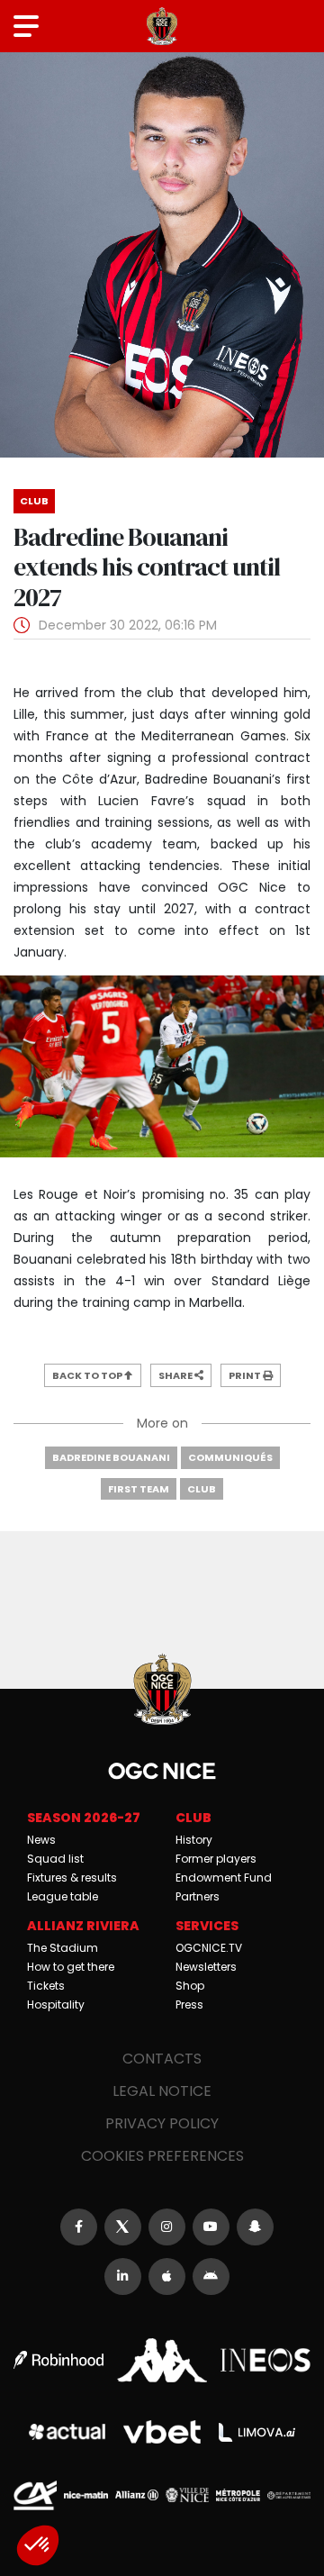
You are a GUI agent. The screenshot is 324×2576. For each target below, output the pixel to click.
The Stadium (63, 1948)
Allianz (137, 2495)
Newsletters (206, 1967)
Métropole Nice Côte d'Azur (238, 2495)
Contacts (162, 2059)
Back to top (88, 1375)
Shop (190, 1986)
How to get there (71, 1967)
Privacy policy (162, 2123)
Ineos (265, 2360)
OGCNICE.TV (209, 1948)
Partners (198, 1896)
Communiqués (230, 1457)
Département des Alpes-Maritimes (289, 2495)
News (41, 1840)
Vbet (162, 2432)
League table (63, 1896)
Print (246, 1375)
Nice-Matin (85, 2495)
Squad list (55, 1859)
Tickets (46, 1986)
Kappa (162, 2360)
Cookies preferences (162, 2156)
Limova (257, 2432)
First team (139, 1489)
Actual (67, 2432)
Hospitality (56, 2005)
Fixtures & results (72, 1878)
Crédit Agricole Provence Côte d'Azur (35, 2496)
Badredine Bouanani (111, 1457)
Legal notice (162, 2091)
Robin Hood (58, 2360)
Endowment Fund (224, 1878)
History (194, 1840)
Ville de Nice (187, 2495)
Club (202, 1489)
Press (189, 2005)
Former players (216, 1859)
